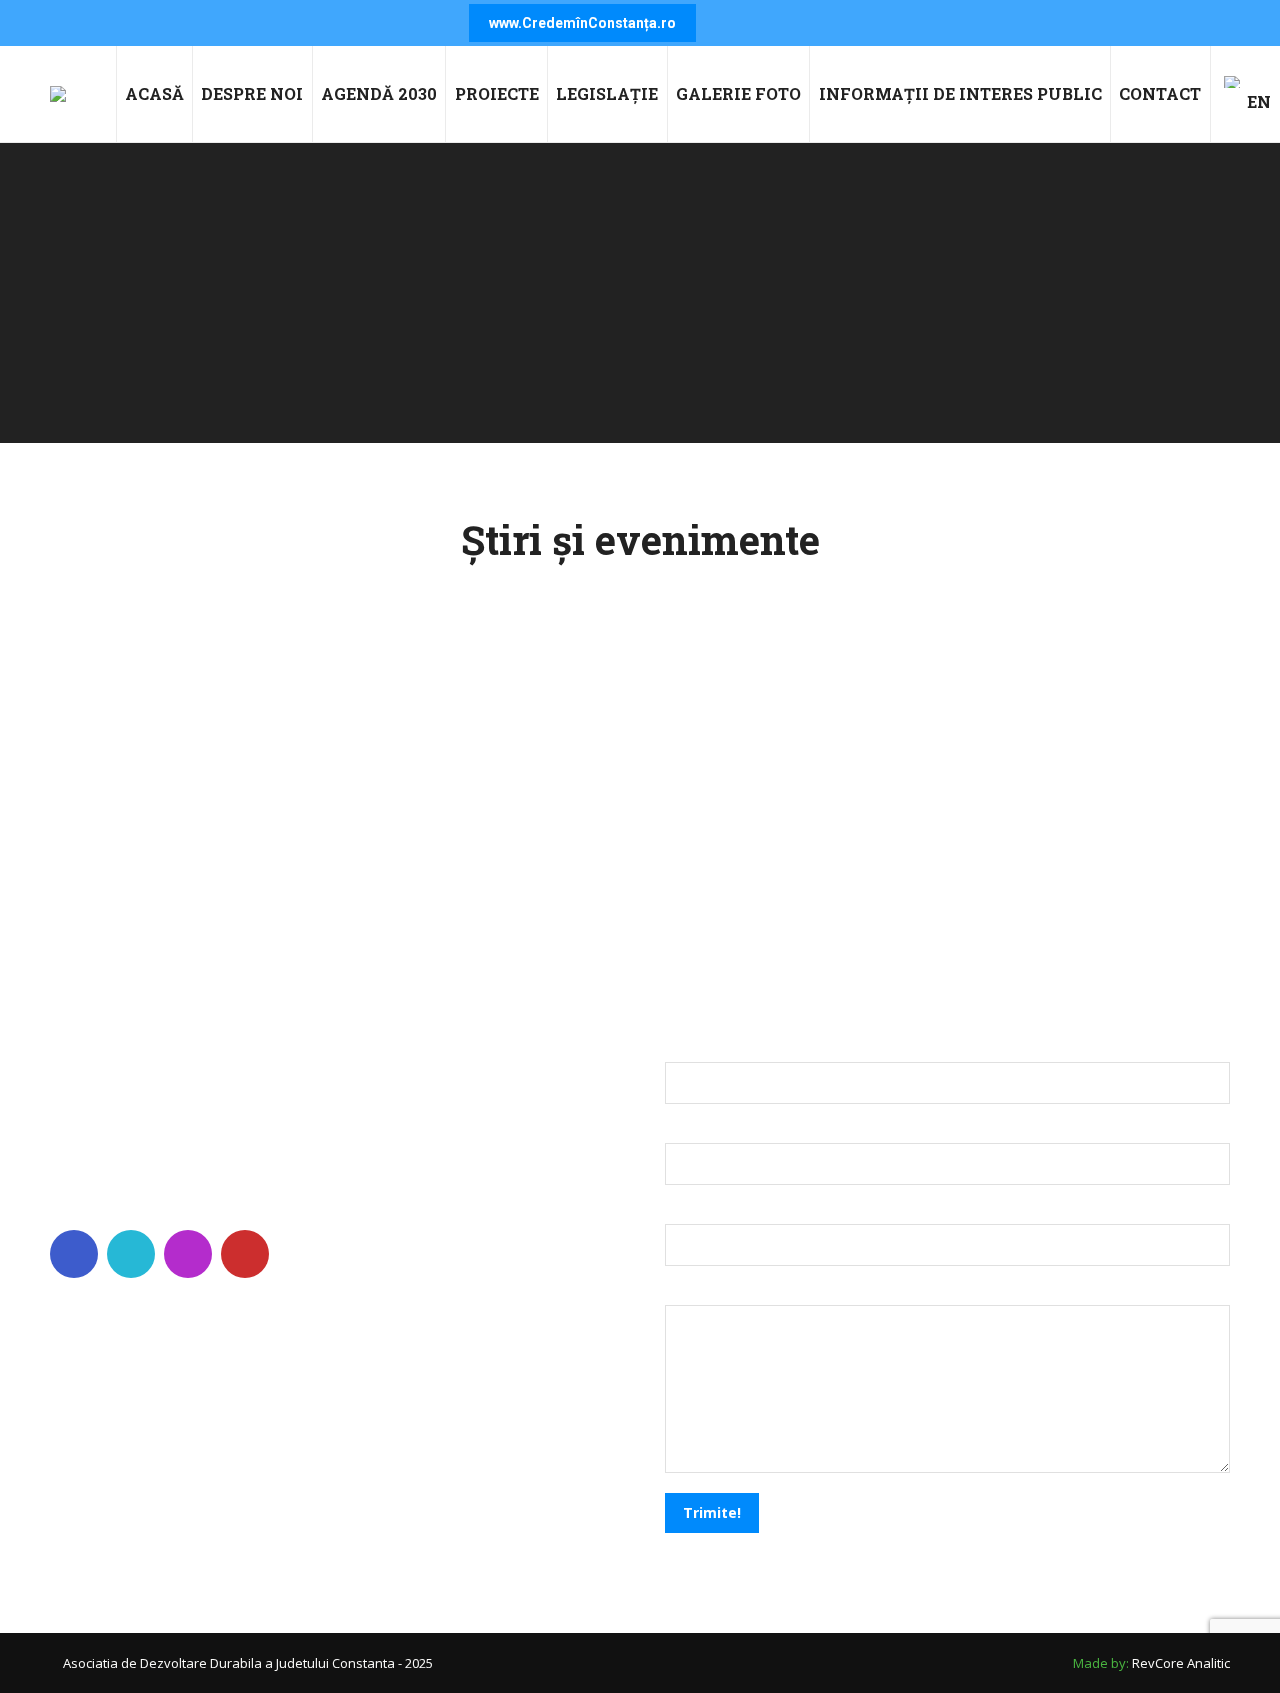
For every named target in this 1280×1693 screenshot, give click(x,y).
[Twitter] (133, 1254)
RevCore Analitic (1181, 1663)
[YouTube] (247, 1254)
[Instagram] (190, 1254)
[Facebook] (76, 1254)
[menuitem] (154, 94)
